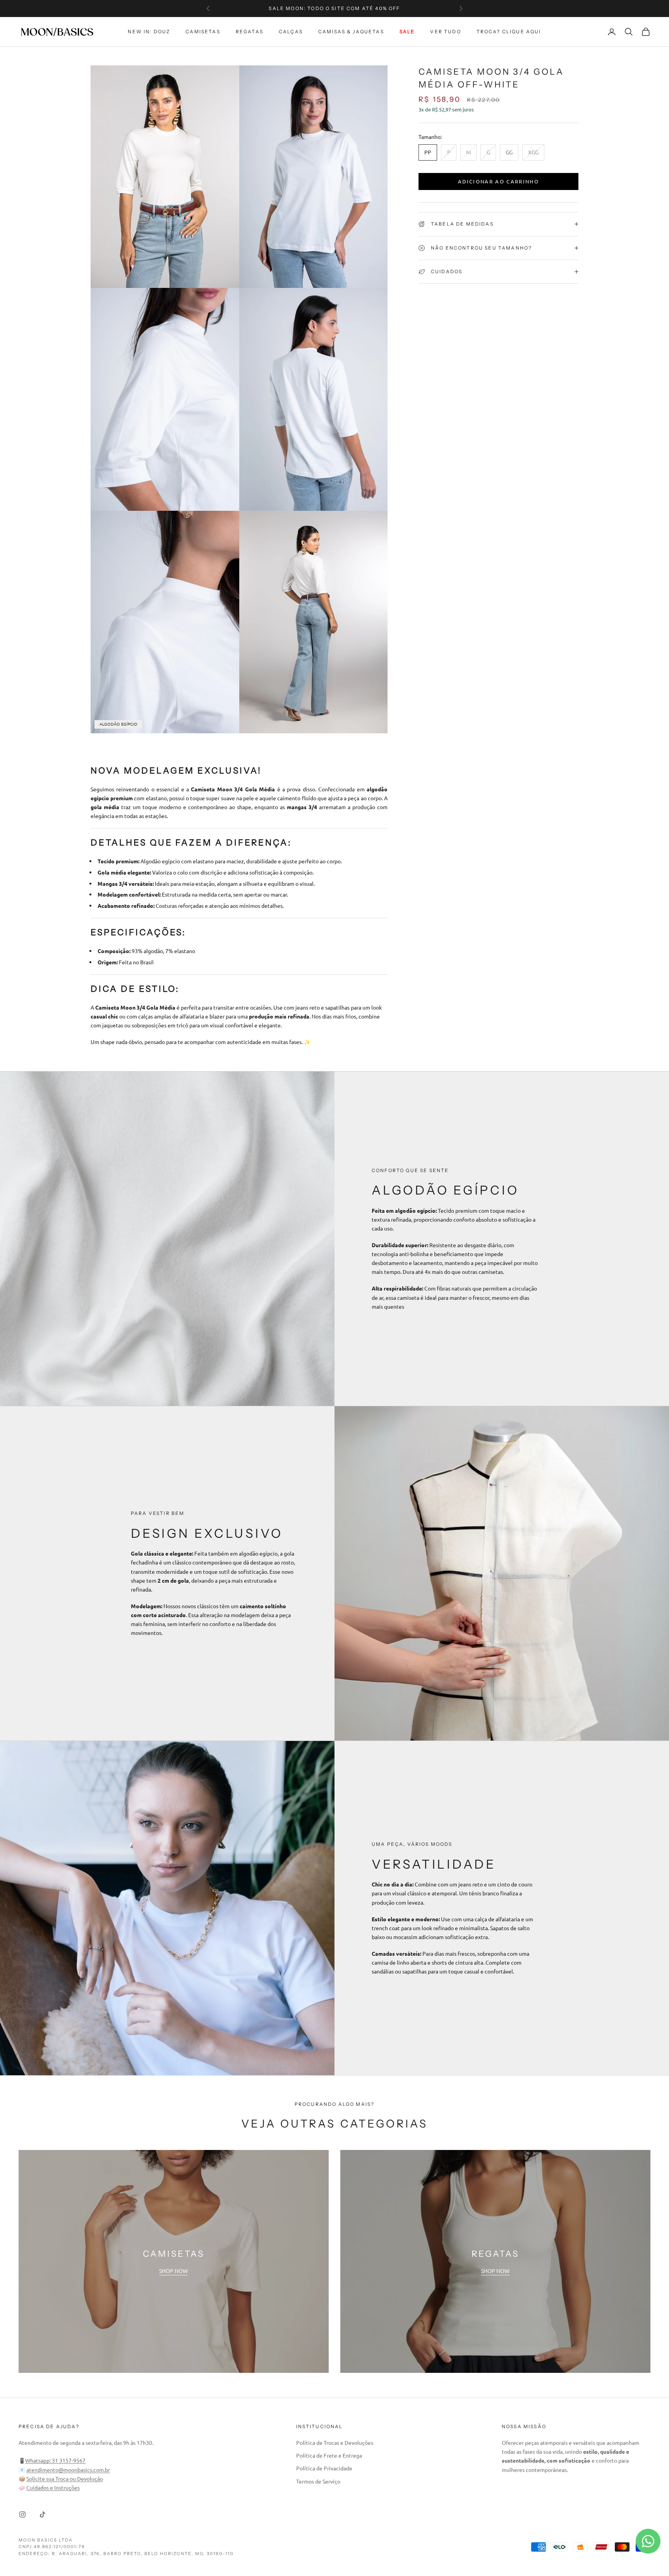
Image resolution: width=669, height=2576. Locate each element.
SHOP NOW (173, 2271)
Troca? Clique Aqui (509, 32)
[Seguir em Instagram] (22, 2514)
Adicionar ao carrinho (498, 181)
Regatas (250, 32)
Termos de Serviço (318, 2481)
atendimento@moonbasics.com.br (68, 2470)
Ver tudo (445, 32)
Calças (291, 32)
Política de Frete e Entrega (329, 2455)
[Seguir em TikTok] (43, 2514)
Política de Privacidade (324, 2468)
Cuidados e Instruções (53, 2487)
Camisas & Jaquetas (351, 32)
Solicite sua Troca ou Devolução (65, 2478)
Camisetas (203, 32)
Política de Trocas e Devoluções (335, 2442)
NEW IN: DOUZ (149, 32)
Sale (407, 32)
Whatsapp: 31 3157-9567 (55, 2460)
